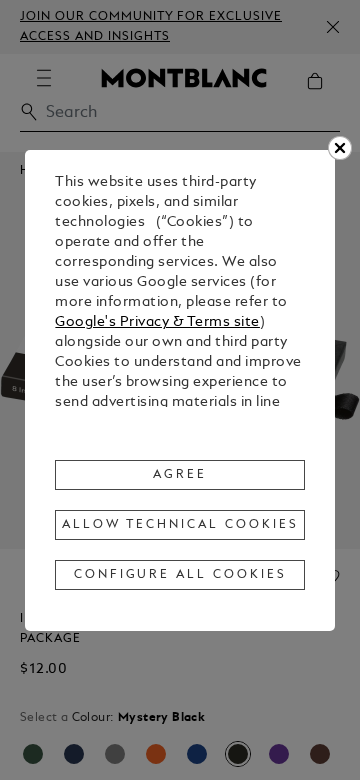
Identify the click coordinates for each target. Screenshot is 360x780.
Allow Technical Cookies (180, 525)
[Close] (340, 148)
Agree (180, 475)
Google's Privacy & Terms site (157, 322)
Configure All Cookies (180, 575)
